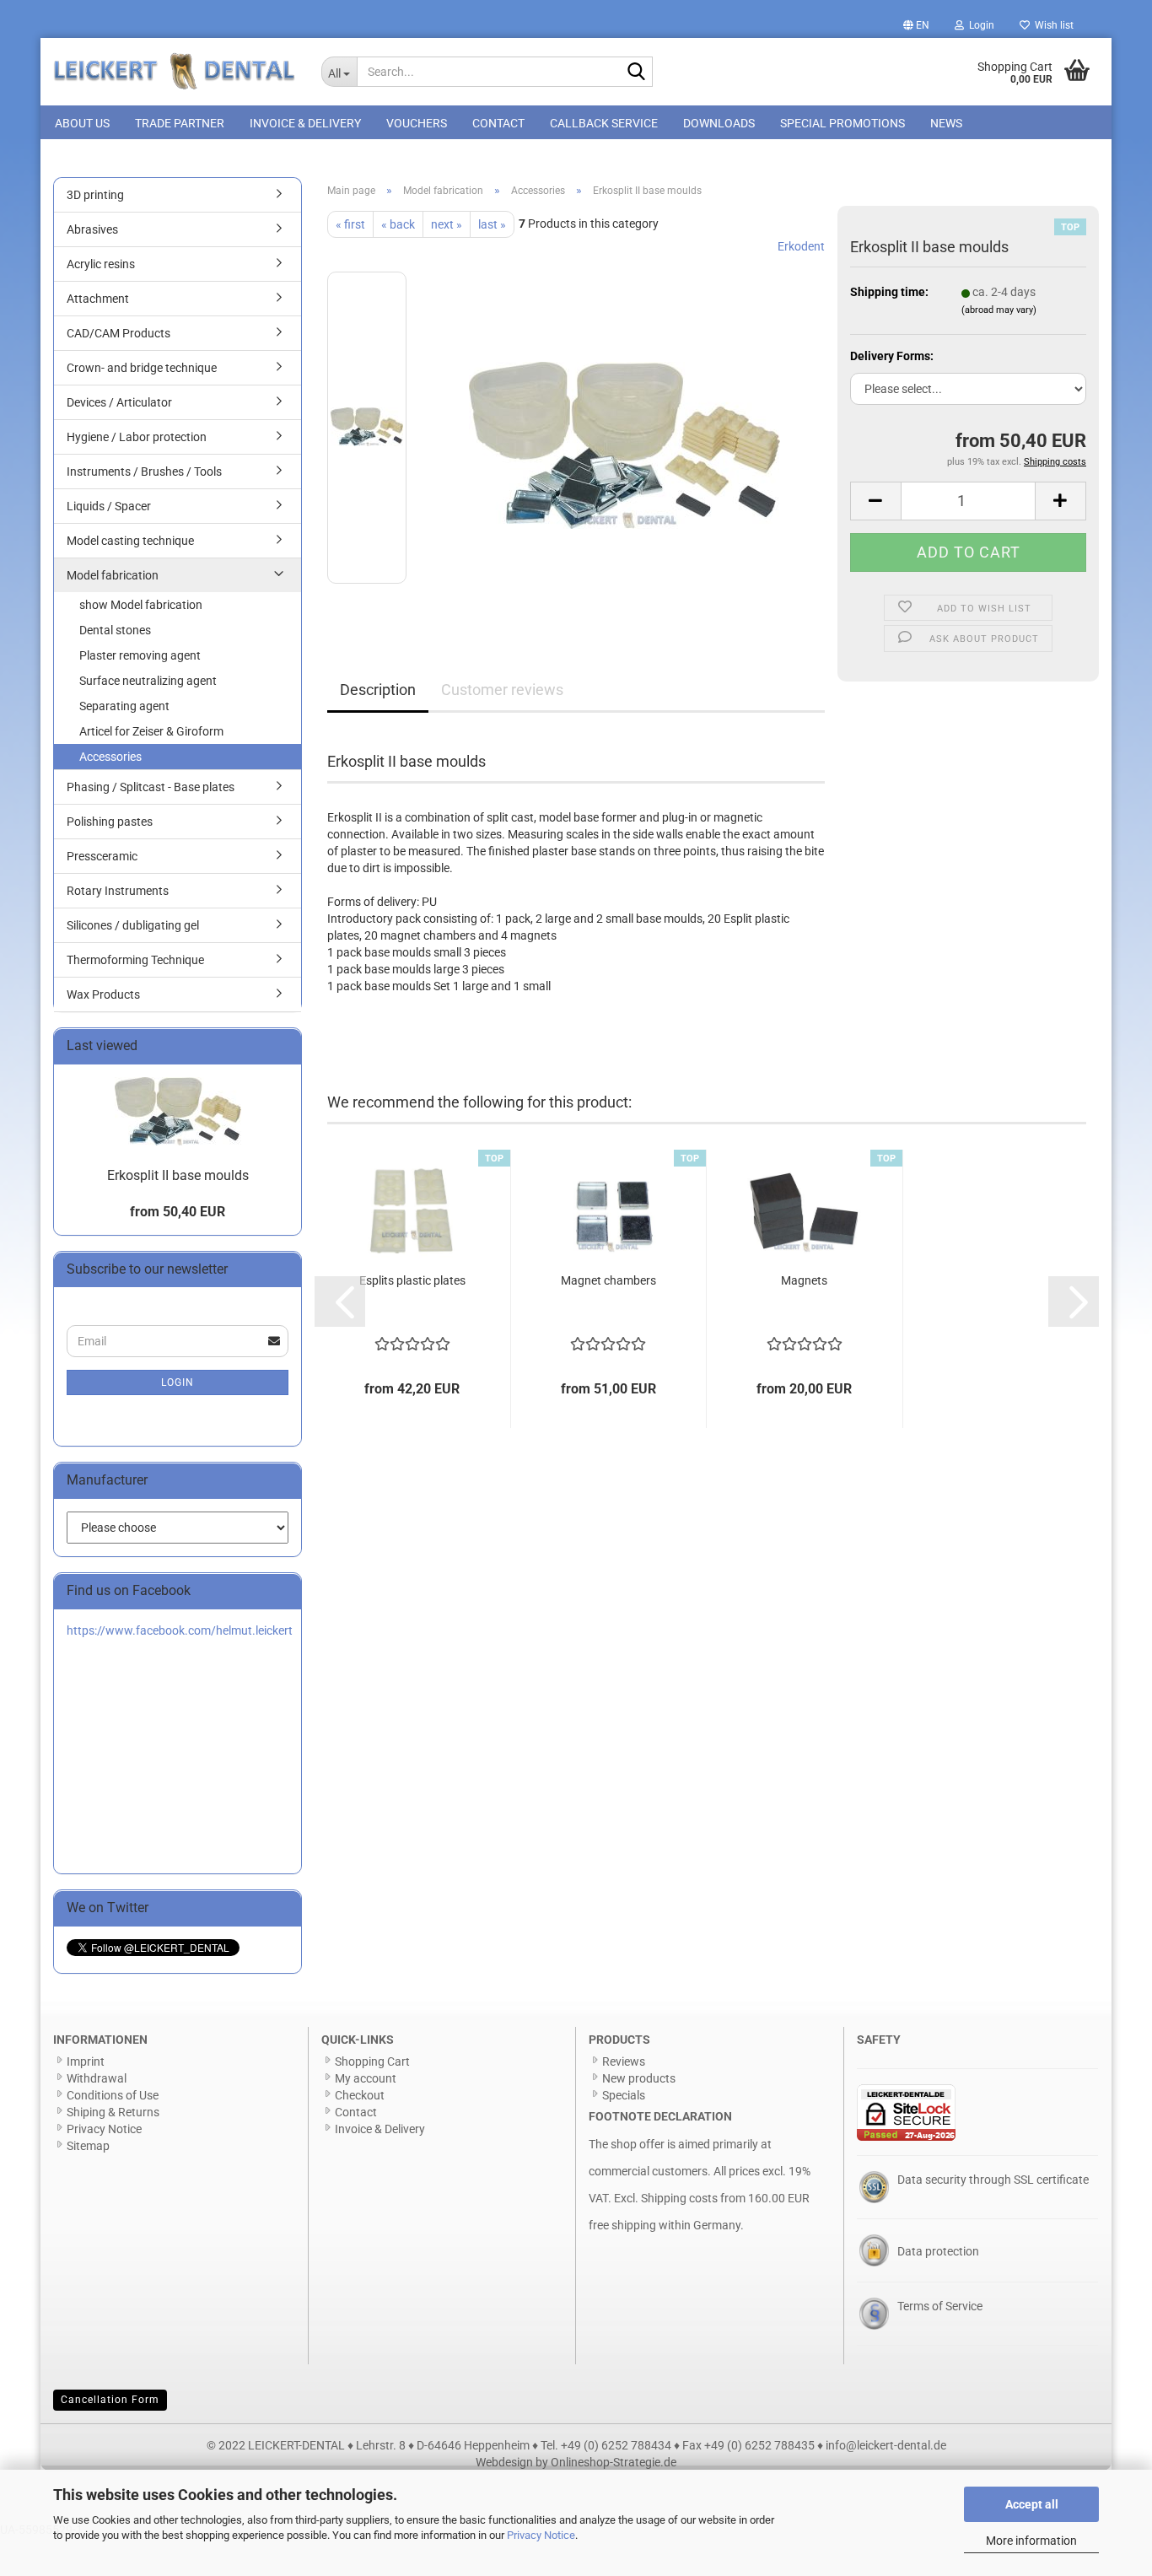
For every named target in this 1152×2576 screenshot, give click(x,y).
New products (639, 2078)
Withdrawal (97, 2078)
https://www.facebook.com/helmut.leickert (180, 1630)
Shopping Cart (372, 2061)
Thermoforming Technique (135, 960)
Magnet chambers (608, 1280)
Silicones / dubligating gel (133, 925)
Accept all (1032, 2504)
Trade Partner (180, 123)
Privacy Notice (541, 2535)
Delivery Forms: (892, 356)
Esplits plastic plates (412, 1280)
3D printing (95, 195)
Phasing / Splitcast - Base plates (151, 787)
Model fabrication (113, 575)
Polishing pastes (110, 822)
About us (82, 123)
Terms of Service (940, 2306)
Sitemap (88, 2146)
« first (350, 224)
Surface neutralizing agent (148, 681)
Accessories (110, 757)
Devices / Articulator (119, 402)
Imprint (86, 2061)
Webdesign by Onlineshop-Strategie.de (576, 2462)
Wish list (1052, 25)
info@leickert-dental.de (886, 2445)
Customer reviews (502, 690)
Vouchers (417, 123)
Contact (498, 123)
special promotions (842, 123)
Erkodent (801, 246)
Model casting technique (130, 541)
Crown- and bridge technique (142, 368)
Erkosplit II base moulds (178, 1175)
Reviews (624, 2061)
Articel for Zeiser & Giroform (151, 731)
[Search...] (637, 73)
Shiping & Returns (113, 2112)
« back (398, 224)
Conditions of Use (113, 2095)
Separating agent (124, 706)
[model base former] (624, 427)
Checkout (360, 2095)
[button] (916, 25)
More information (1031, 2541)
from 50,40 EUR (178, 1212)
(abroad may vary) (999, 310)
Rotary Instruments (118, 891)
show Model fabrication (141, 605)
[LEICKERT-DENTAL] (175, 72)
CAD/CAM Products (118, 333)
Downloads (719, 123)
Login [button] (979, 25)
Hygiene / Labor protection (137, 437)
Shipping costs (679, 2198)
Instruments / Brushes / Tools (144, 472)
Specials (624, 2095)
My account (366, 2078)
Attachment (98, 299)
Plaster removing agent (140, 655)
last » (492, 224)
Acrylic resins (101, 264)
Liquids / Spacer (109, 506)
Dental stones (115, 630)
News (946, 123)
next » (447, 224)
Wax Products (103, 994)
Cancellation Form (110, 2400)
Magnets (804, 1280)
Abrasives (92, 229)
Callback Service (604, 123)
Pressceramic (102, 856)
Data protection (938, 2251)
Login (178, 1382)
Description (378, 690)
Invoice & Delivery (305, 123)
